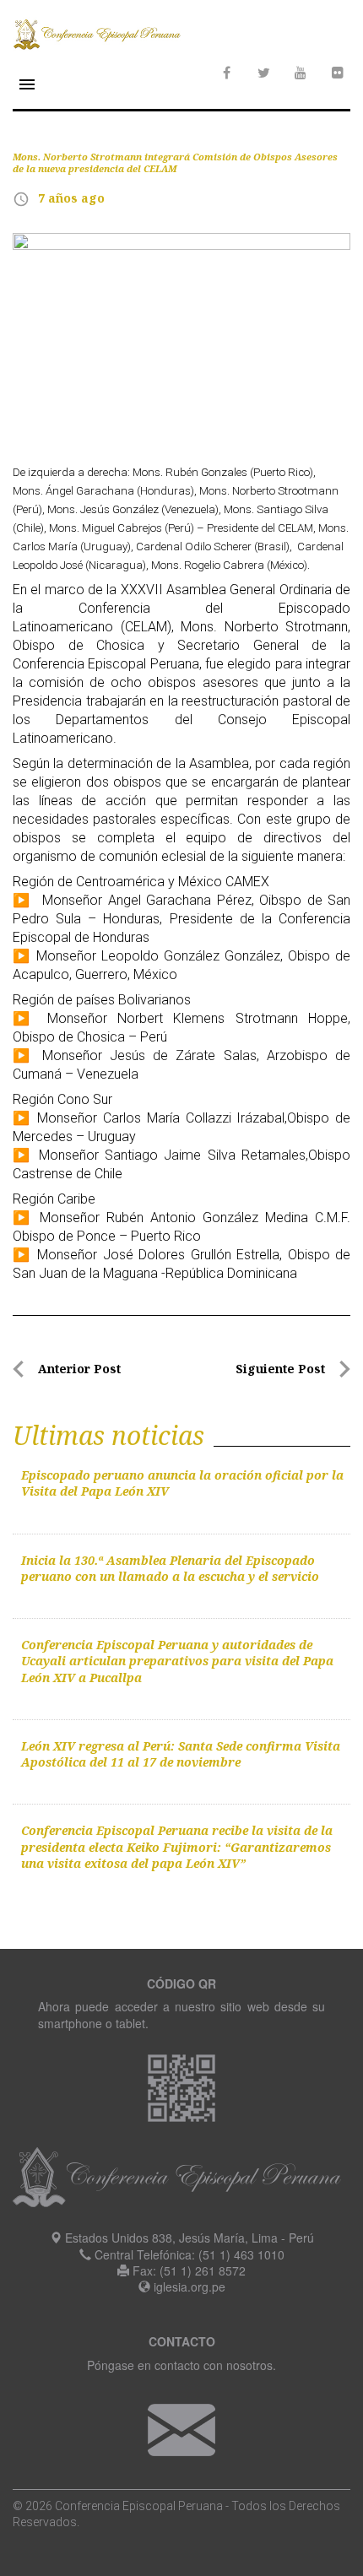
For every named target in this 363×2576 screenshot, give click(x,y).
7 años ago (71, 198)
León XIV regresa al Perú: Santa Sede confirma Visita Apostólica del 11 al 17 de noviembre (181, 1754)
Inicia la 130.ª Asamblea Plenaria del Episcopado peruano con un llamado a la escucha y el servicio (170, 1568)
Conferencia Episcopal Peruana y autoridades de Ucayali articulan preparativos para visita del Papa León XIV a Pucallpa (177, 1661)
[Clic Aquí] (181, 2428)
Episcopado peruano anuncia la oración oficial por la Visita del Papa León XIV (182, 1483)
